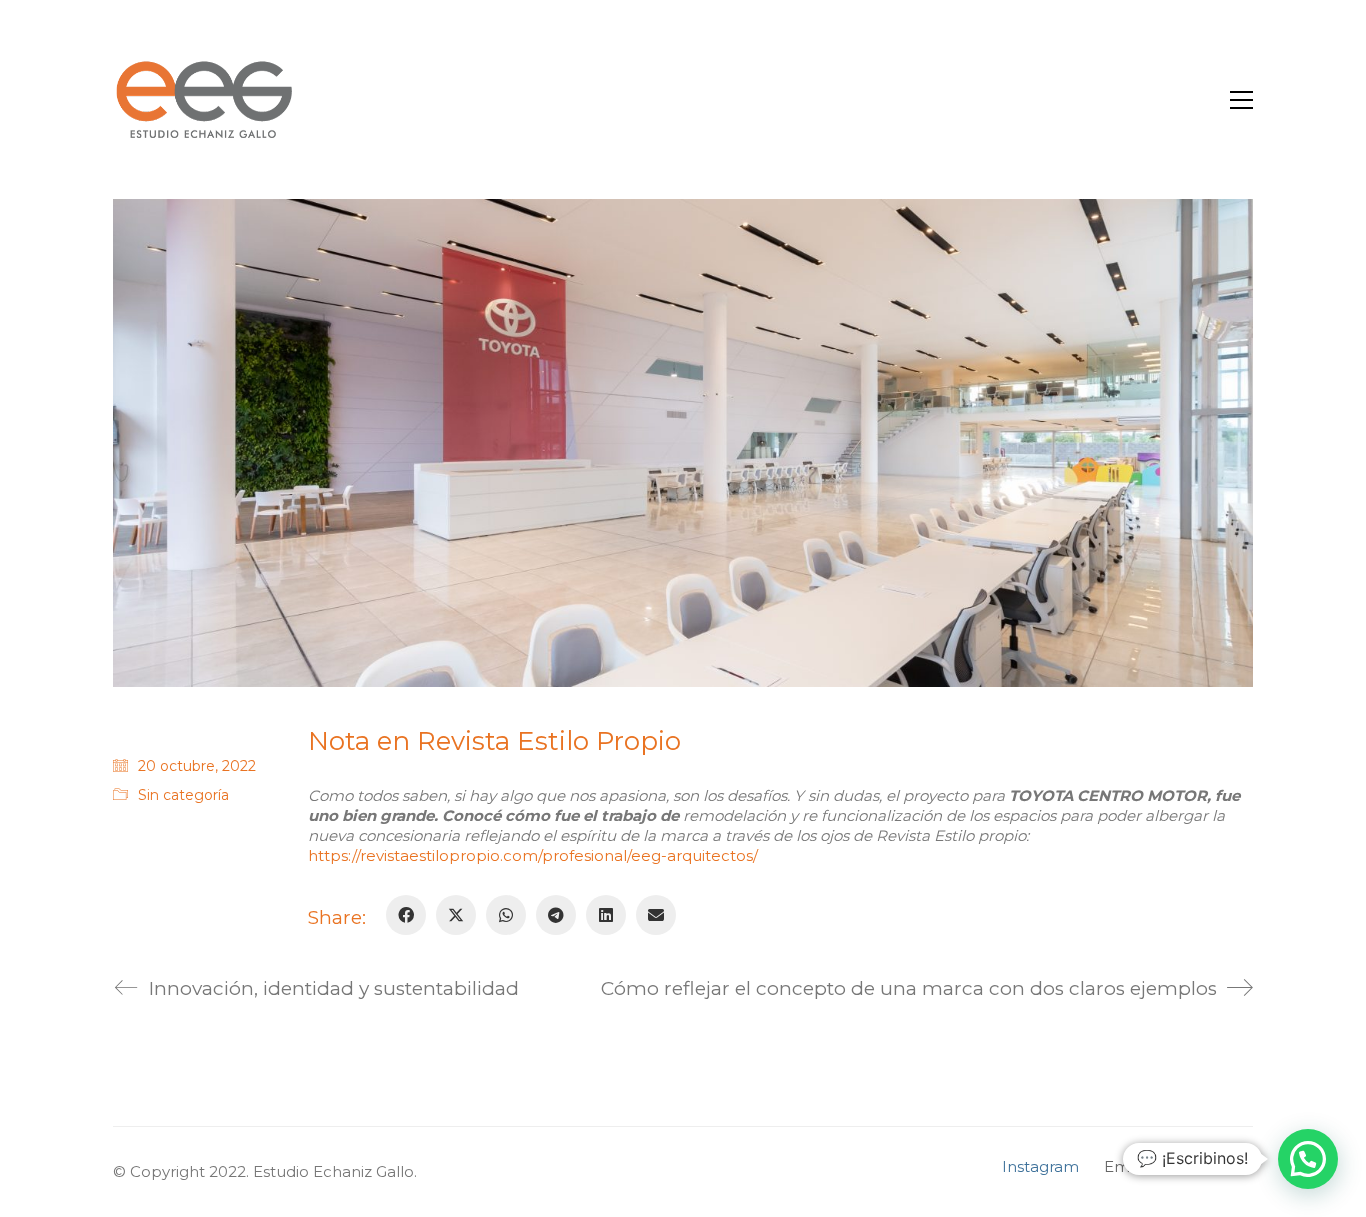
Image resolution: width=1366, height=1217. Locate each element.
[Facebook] (406, 915)
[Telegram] (556, 915)
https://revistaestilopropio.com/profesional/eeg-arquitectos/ (533, 855)
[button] (1241, 100)
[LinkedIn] (606, 915)
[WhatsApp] (506, 915)
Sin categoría (183, 795)
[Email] (656, 915)
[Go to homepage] (203, 99)
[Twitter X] (456, 915)
